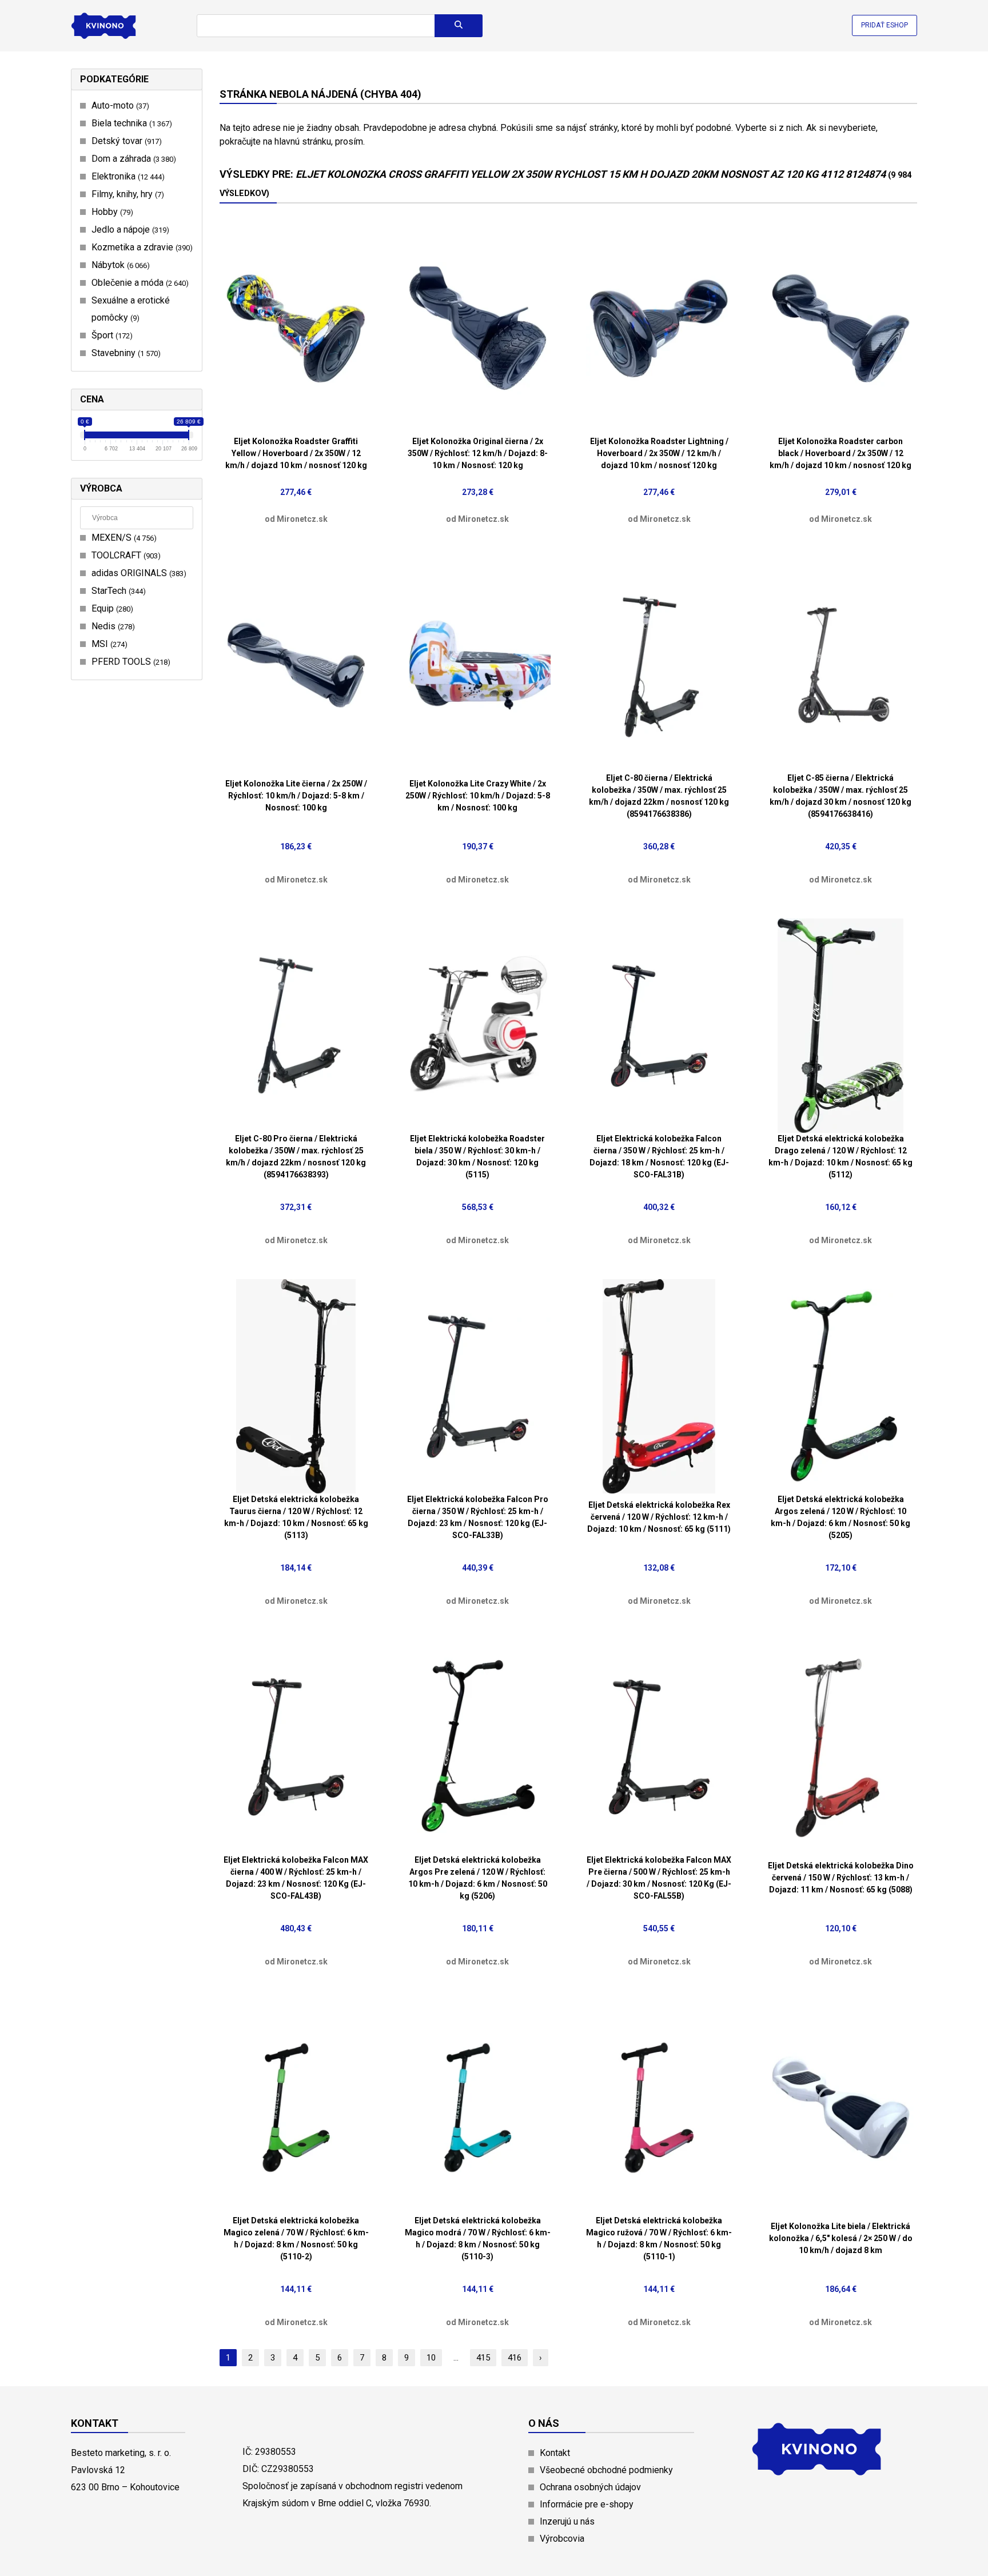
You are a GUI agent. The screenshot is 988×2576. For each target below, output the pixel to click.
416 (515, 2358)
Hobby (111, 212)
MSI (108, 644)
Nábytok (119, 265)
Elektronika (127, 176)
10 (431, 2358)
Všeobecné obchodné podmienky (606, 2470)
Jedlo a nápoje (129, 229)
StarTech (117, 591)
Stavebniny (125, 353)
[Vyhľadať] (459, 26)
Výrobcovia (562, 2539)
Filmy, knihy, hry (126, 194)
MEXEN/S (123, 538)
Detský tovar (125, 141)
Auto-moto (119, 105)
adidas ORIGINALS (138, 573)
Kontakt (555, 2453)
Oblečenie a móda (139, 283)
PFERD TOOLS (130, 662)
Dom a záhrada (132, 159)
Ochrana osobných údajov (590, 2487)
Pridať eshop (885, 25)
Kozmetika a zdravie (141, 247)
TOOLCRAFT (125, 555)
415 (483, 2358)
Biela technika (130, 123)
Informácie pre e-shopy (587, 2504)
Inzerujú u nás (567, 2521)
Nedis (112, 626)
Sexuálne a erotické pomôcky (131, 309)
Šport (111, 335)
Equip (111, 608)
